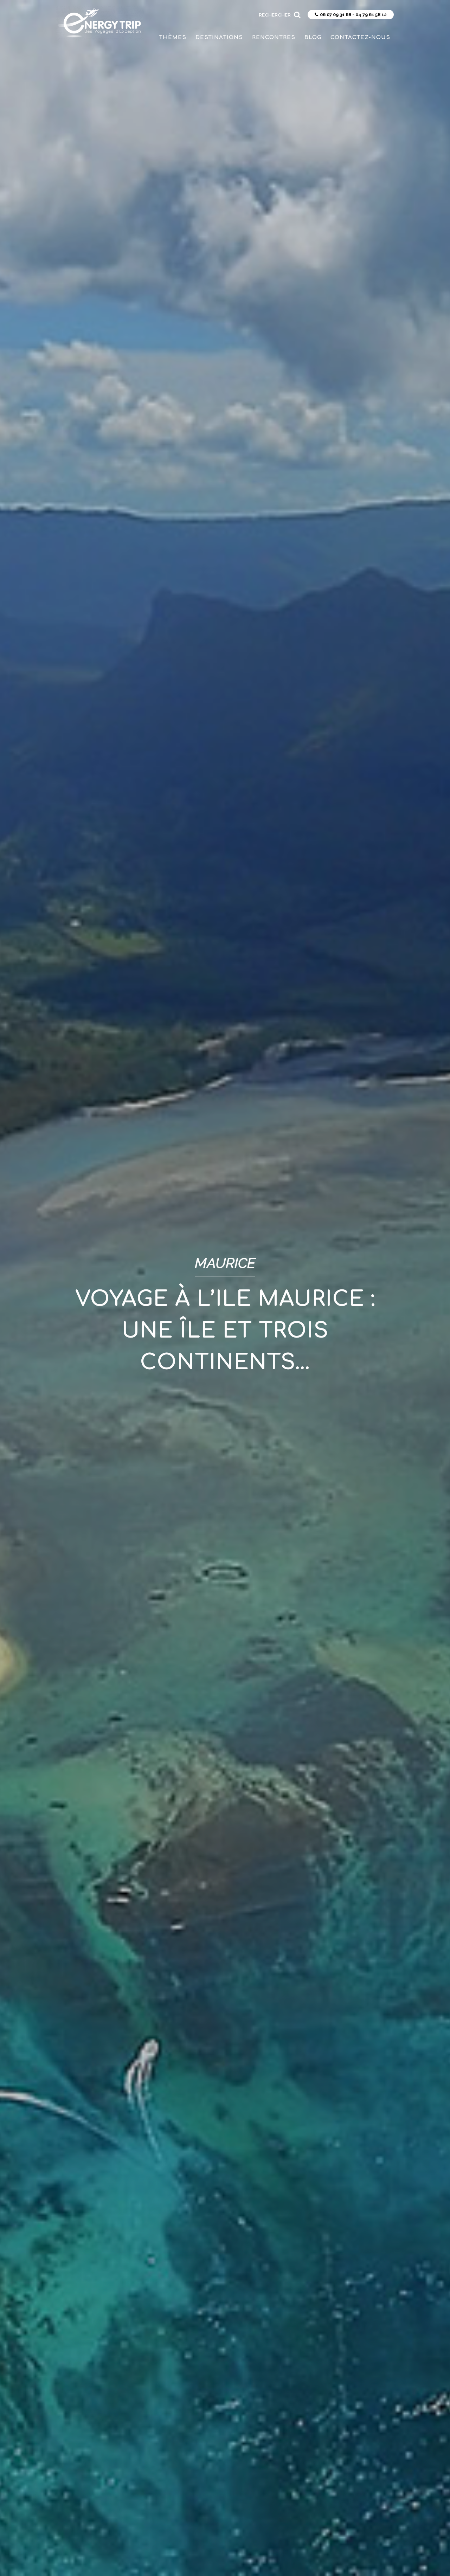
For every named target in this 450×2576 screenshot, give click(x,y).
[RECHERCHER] (297, 12)
